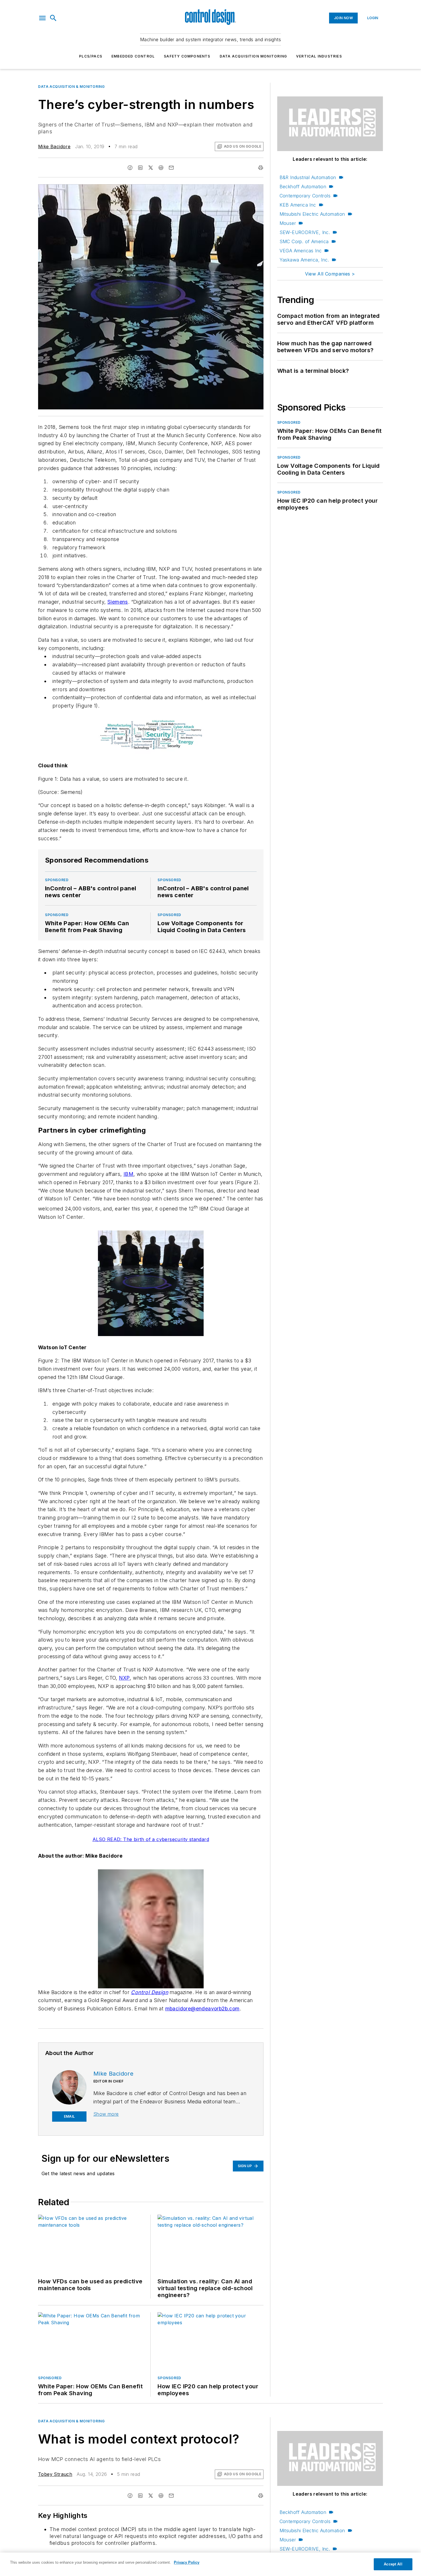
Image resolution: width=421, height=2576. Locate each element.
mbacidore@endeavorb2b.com (202, 2009)
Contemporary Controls (305, 196)
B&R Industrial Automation (308, 177)
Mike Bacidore (54, 146)
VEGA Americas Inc (301, 251)
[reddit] (161, 168)
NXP (124, 1678)
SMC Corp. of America (304, 241)
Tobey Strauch (55, 2474)
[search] (53, 18)
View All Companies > (330, 274)
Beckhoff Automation (303, 187)
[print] (261, 168)
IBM (128, 1174)
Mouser (288, 223)
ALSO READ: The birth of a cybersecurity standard (151, 1839)
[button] (42, 18)
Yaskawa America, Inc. (304, 260)
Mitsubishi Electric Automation (312, 214)
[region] (210, 2564)
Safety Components (187, 56)
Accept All (393, 2564)
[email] (171, 168)
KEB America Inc (298, 205)
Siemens (118, 602)
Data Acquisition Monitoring (253, 56)
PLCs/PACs (91, 56)
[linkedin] (140, 168)
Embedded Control (133, 56)
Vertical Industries (319, 56)
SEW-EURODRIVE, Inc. (305, 232)
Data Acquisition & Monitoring (71, 87)
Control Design (149, 1992)
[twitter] (151, 168)
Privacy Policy (187, 2562)
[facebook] (130, 168)
